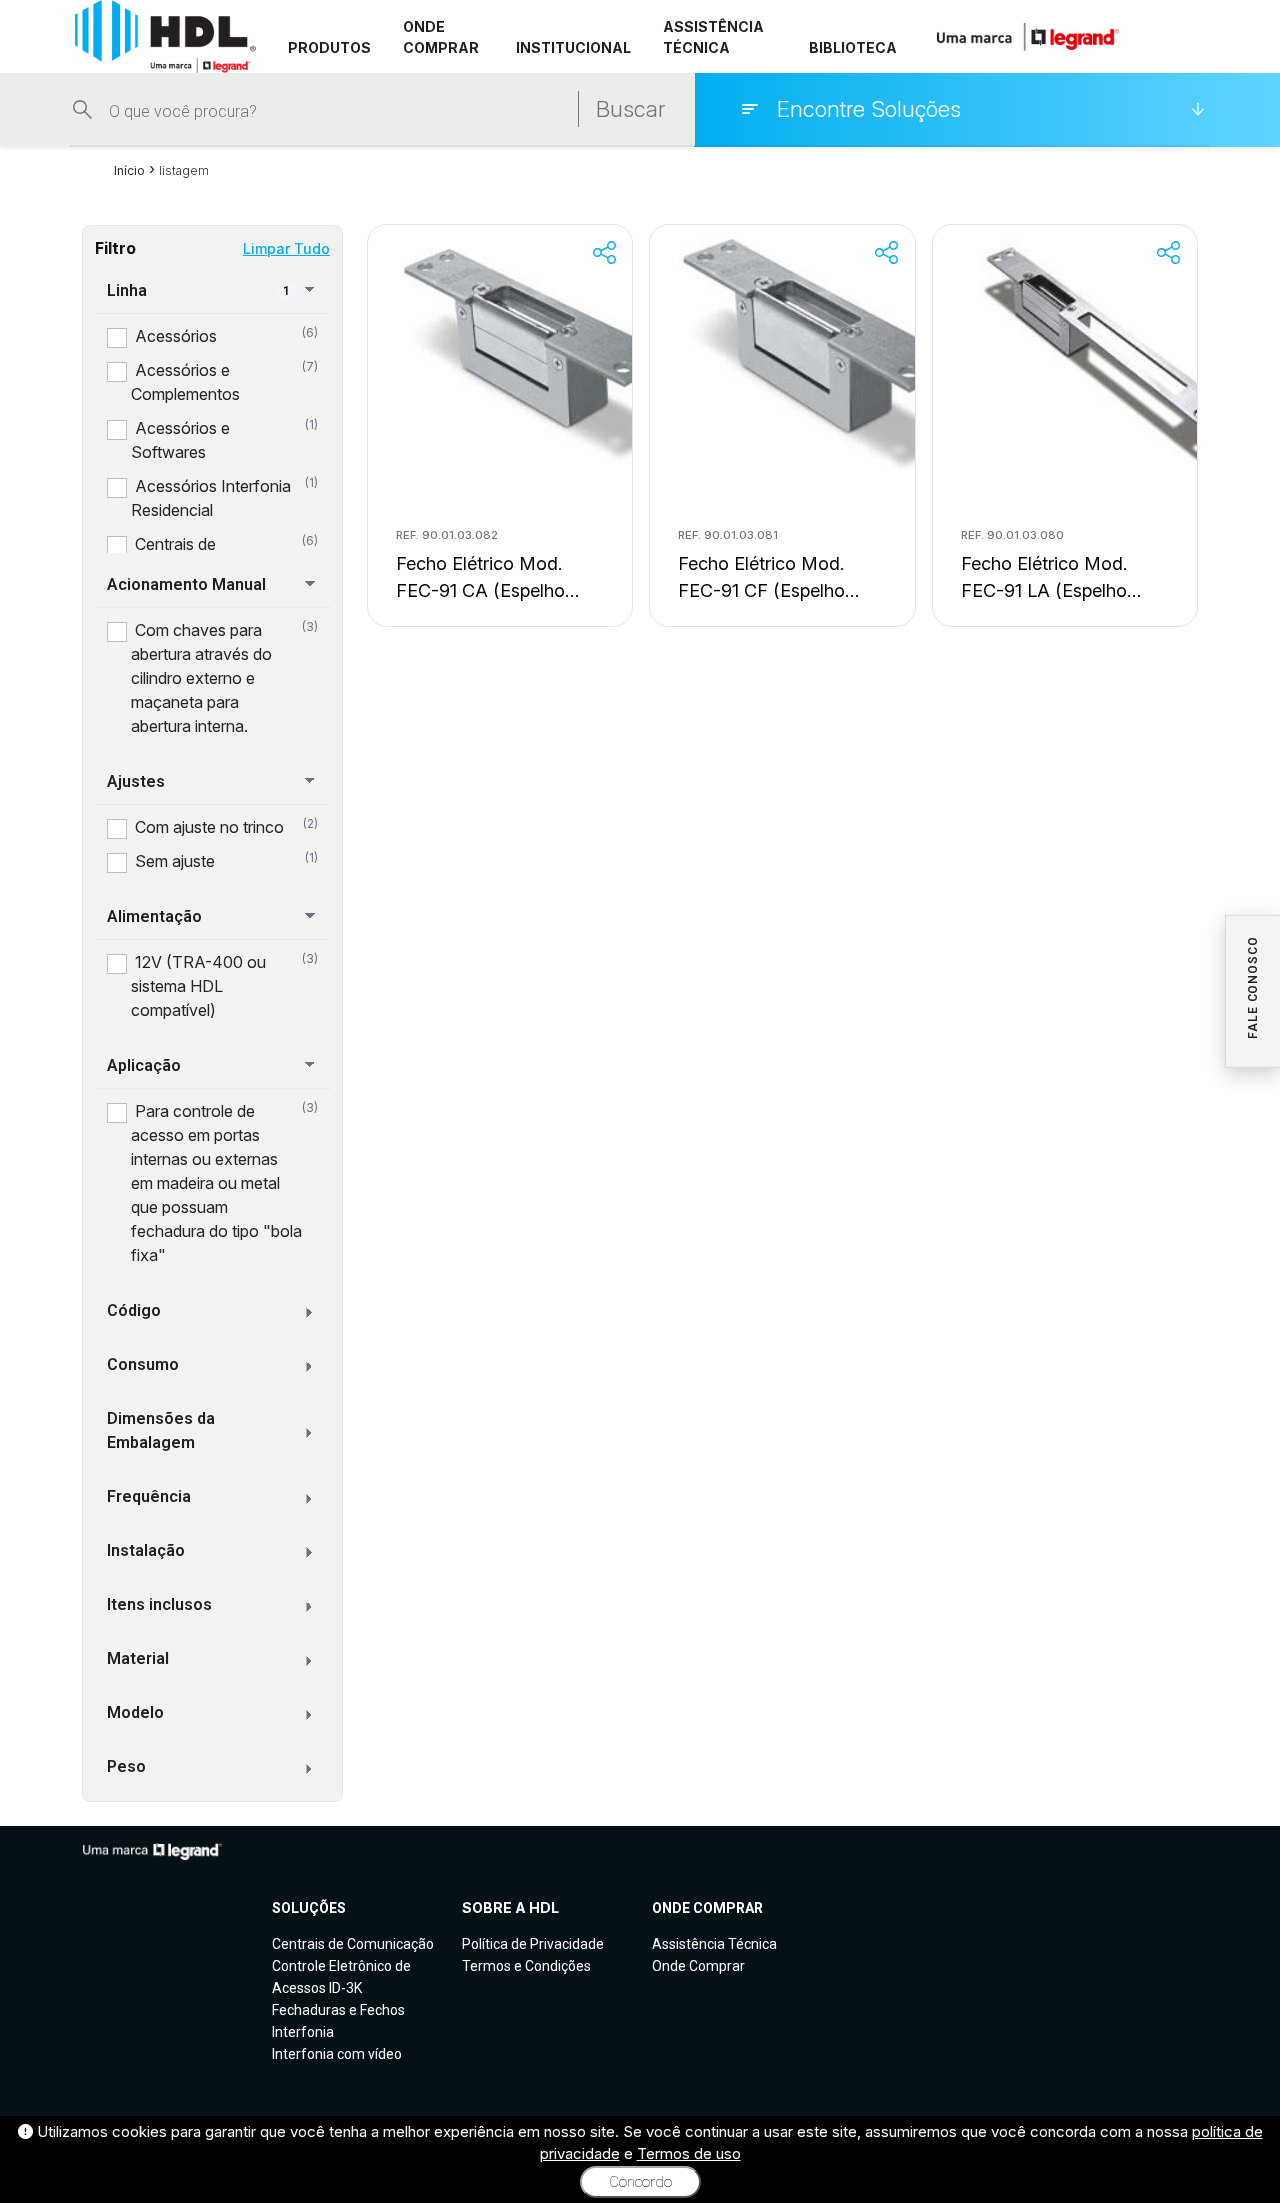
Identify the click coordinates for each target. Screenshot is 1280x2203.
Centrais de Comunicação (353, 1944)
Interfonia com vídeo (337, 2054)
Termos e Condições (526, 1966)
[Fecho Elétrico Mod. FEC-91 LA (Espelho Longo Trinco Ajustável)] (1103, 356)
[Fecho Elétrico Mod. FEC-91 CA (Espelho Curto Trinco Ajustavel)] (538, 356)
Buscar (630, 109)
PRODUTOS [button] (329, 47)
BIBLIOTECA (853, 47)
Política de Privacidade (533, 1944)
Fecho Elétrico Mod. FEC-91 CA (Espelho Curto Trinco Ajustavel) (491, 578)
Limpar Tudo (286, 248)
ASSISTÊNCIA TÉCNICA (713, 37)
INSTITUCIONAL (573, 47)
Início (129, 170)
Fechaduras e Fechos (338, 2010)
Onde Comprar (698, 1966)
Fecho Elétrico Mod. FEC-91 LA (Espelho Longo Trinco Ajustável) (1059, 578)
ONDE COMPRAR (441, 37)
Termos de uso (689, 2153)
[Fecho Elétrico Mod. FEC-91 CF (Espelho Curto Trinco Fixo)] (820, 356)
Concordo (640, 2182)
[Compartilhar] (604, 253)
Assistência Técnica (714, 1944)
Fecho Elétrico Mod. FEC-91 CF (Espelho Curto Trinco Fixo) (761, 578)
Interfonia (303, 2032)
